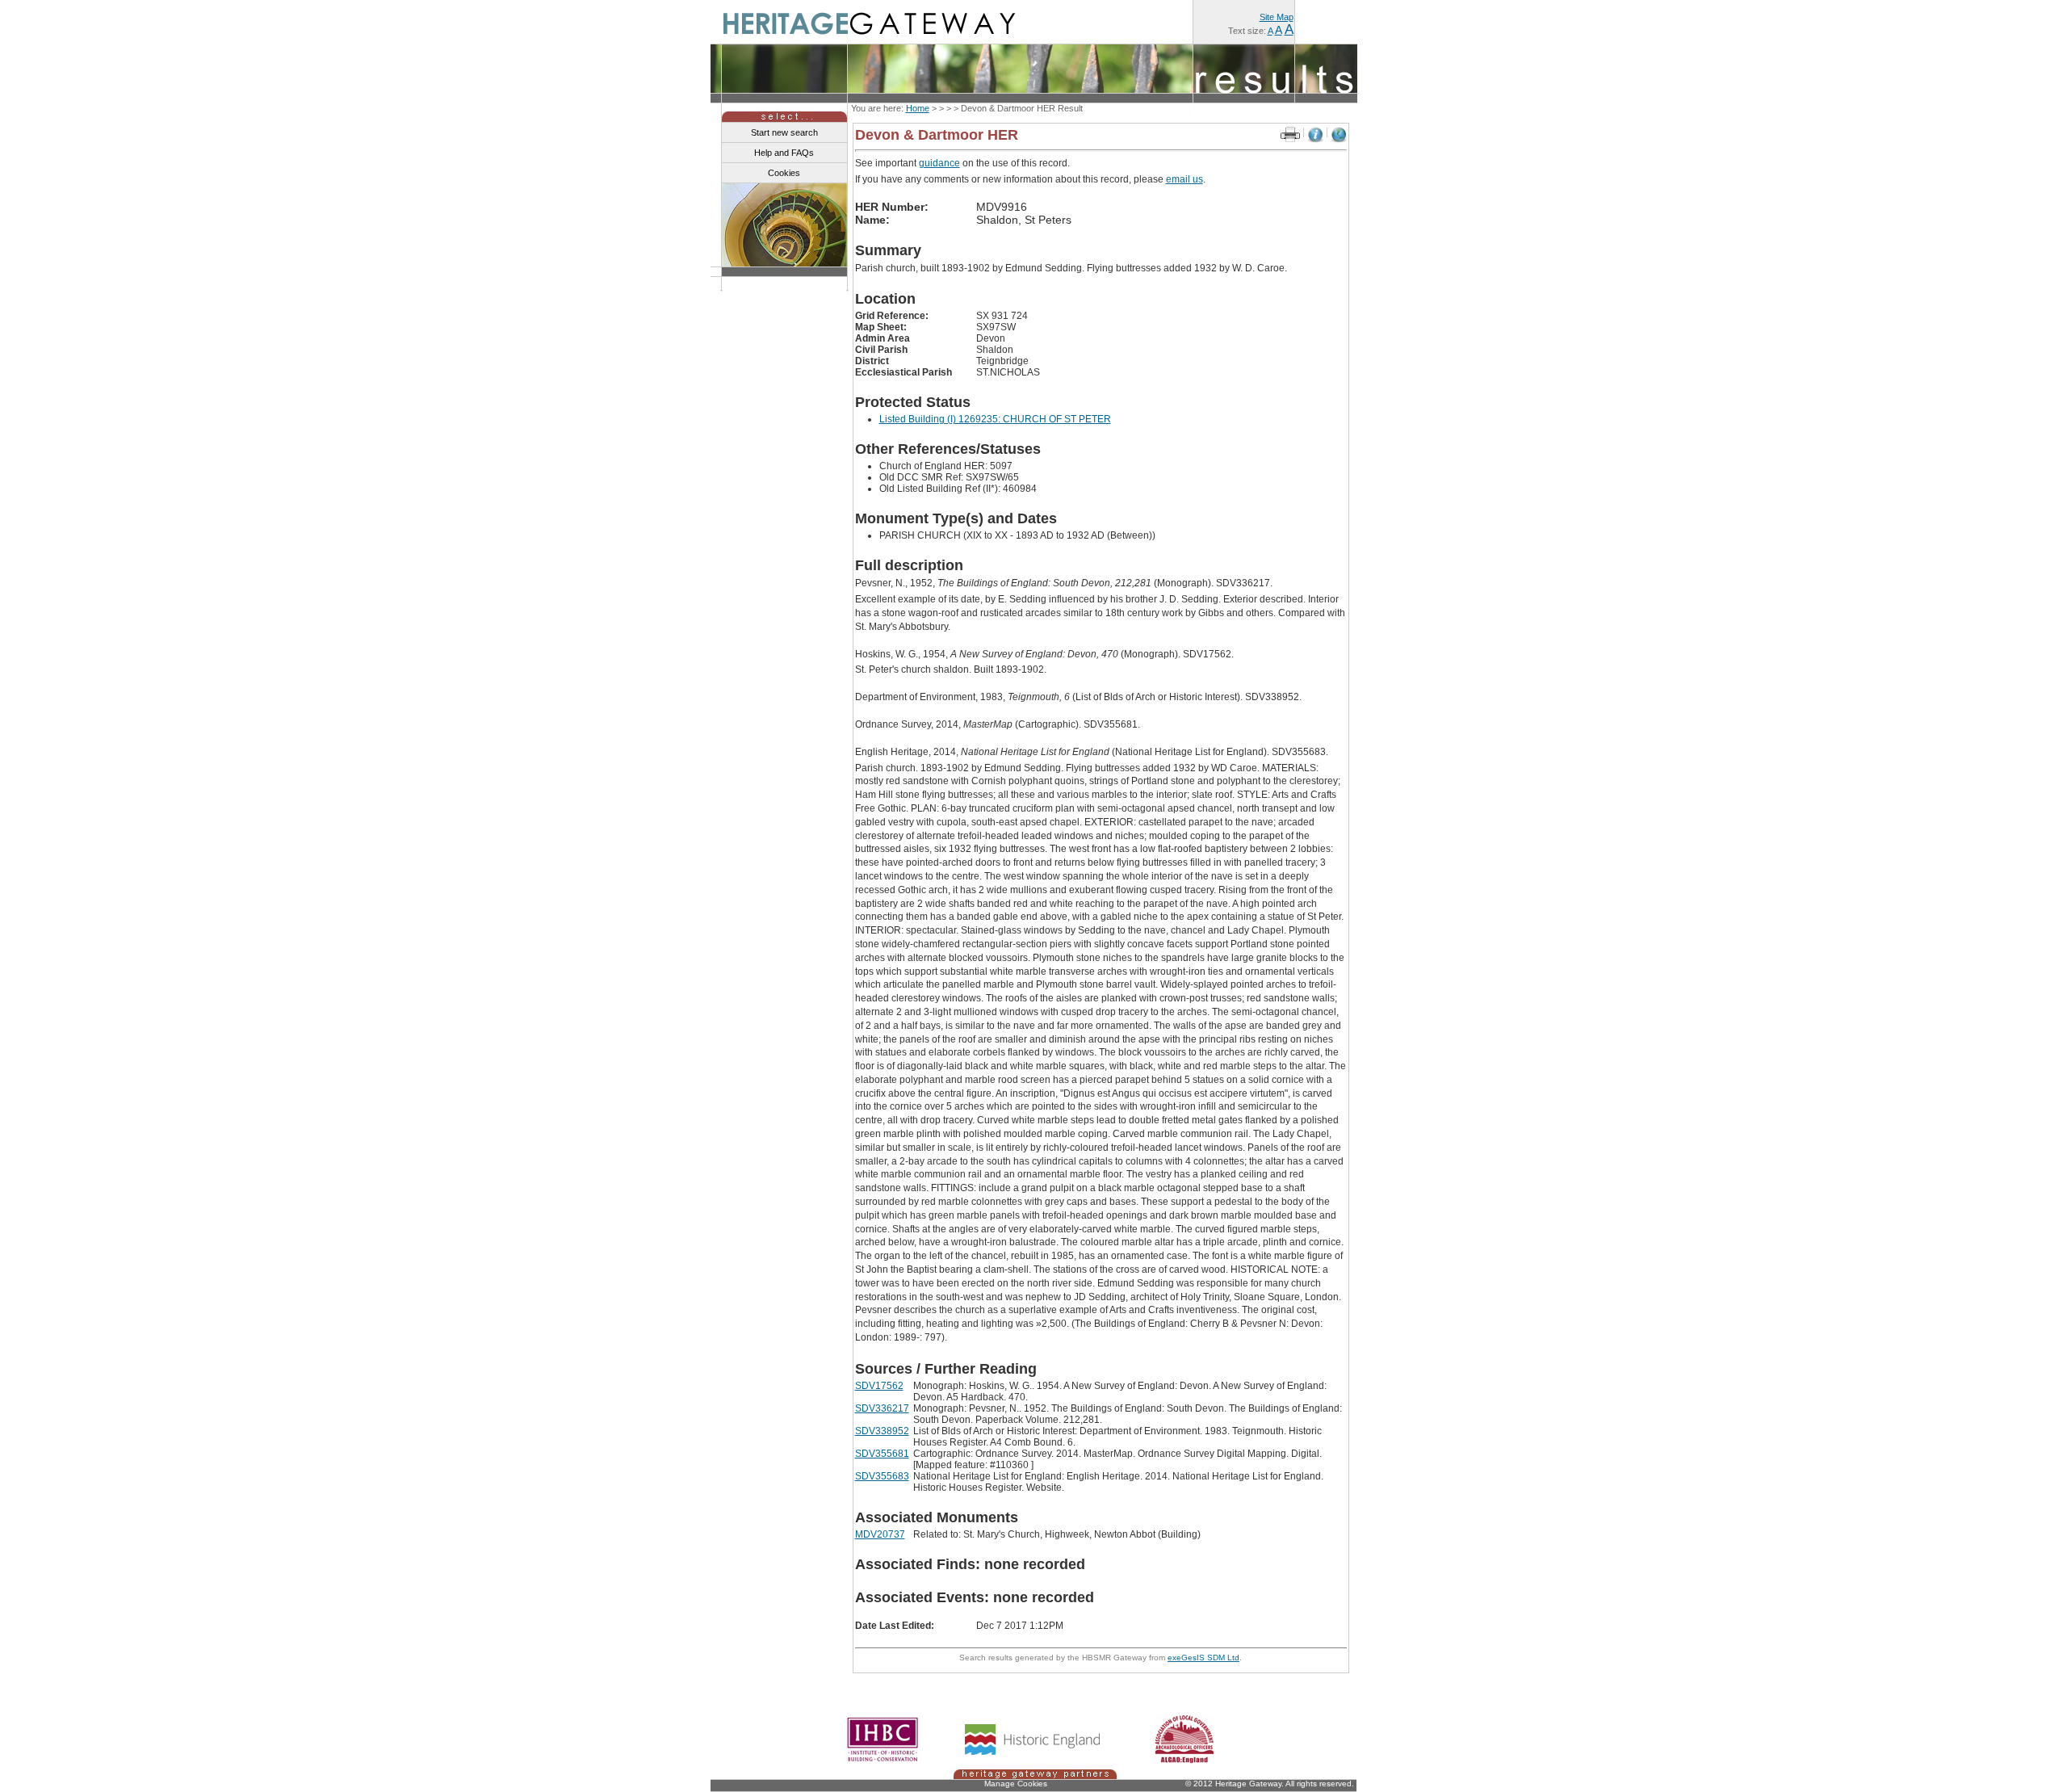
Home (918, 108)
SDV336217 (882, 1408)
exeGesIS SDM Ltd (1203, 1658)
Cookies (784, 173)
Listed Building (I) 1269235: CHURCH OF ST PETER (995, 419)
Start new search (784, 132)
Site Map (1277, 17)
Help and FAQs (784, 153)
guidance (939, 163)
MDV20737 (880, 1534)
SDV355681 (882, 1454)
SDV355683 (882, 1476)
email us (1184, 179)
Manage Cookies (1016, 1784)
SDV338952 (882, 1431)
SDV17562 (879, 1386)
